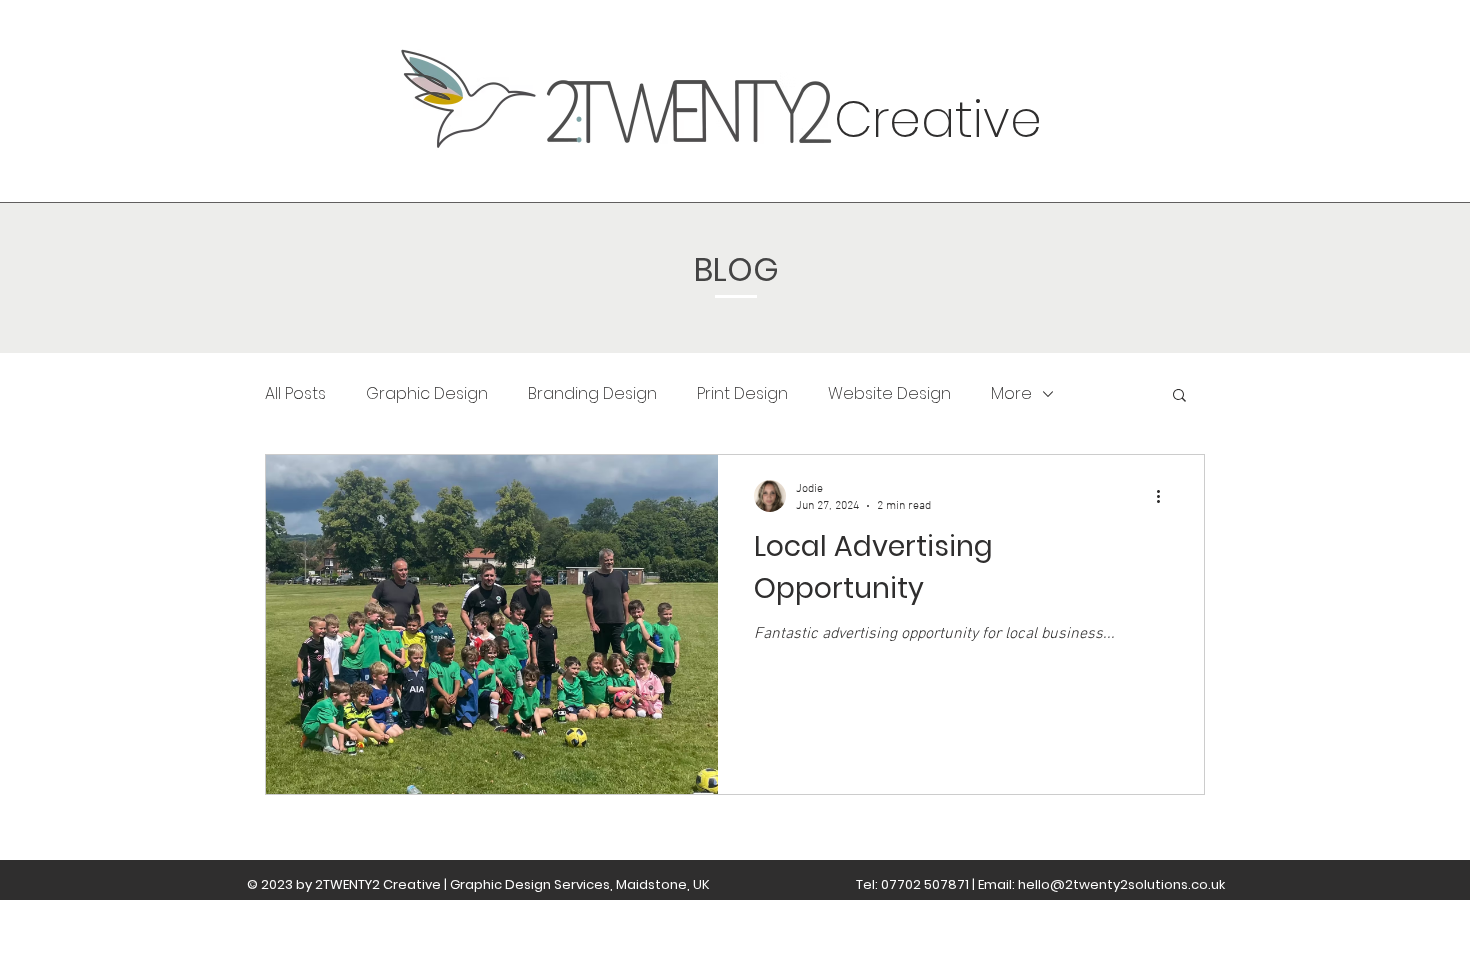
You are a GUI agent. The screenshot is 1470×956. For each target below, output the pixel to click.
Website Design (889, 394)
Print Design (742, 394)
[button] (1179, 396)
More (1011, 394)
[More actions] (1165, 496)
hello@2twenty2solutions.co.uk (1121, 884)
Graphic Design (427, 394)
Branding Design (592, 394)
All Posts (295, 394)
